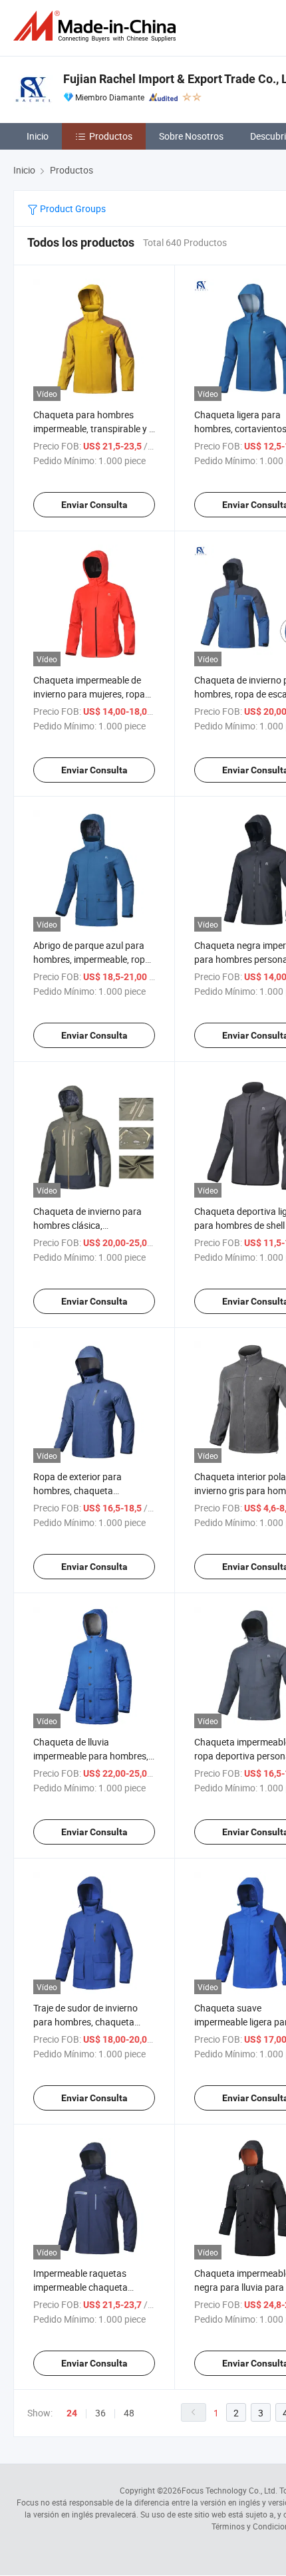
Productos (111, 136)
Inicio (38, 136)
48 (129, 2413)
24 (72, 2413)
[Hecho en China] (97, 26)
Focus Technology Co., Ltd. (229, 2490)
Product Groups (72, 208)
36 (100, 2413)
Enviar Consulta (94, 505)
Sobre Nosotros (191, 136)
